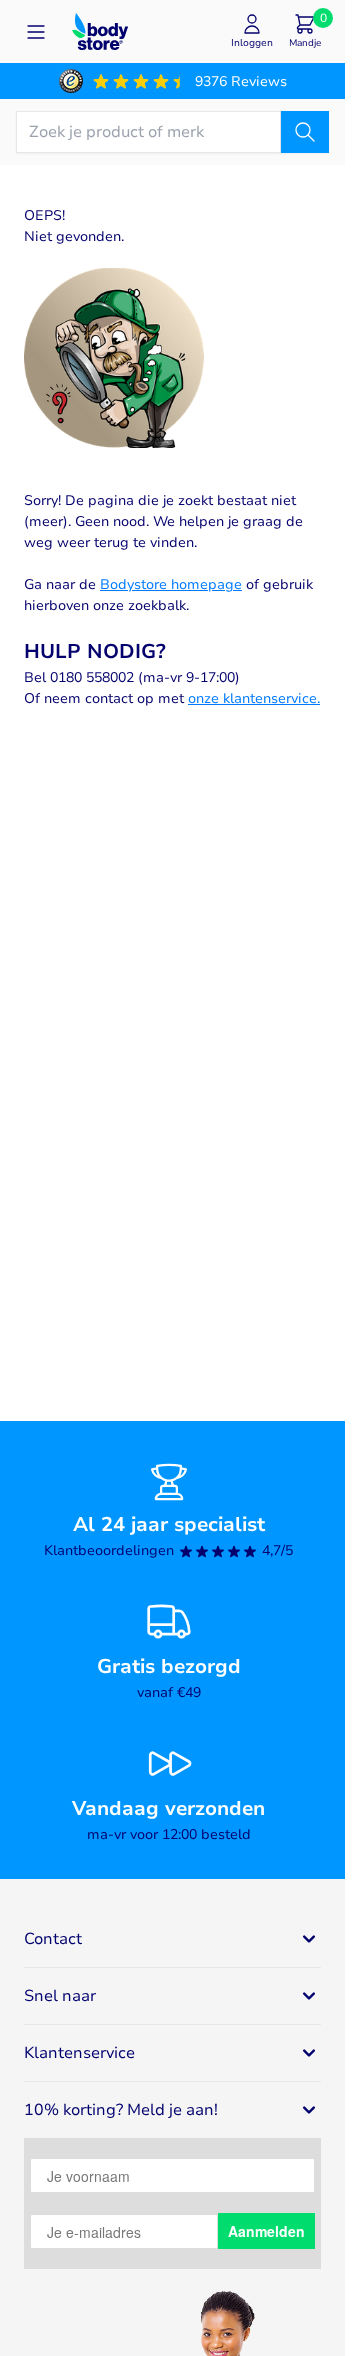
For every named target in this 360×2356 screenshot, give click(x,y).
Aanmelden (266, 2231)
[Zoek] (305, 132)
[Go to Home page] (100, 31)
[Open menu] (36, 32)
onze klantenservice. (254, 698)
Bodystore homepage (171, 584)
